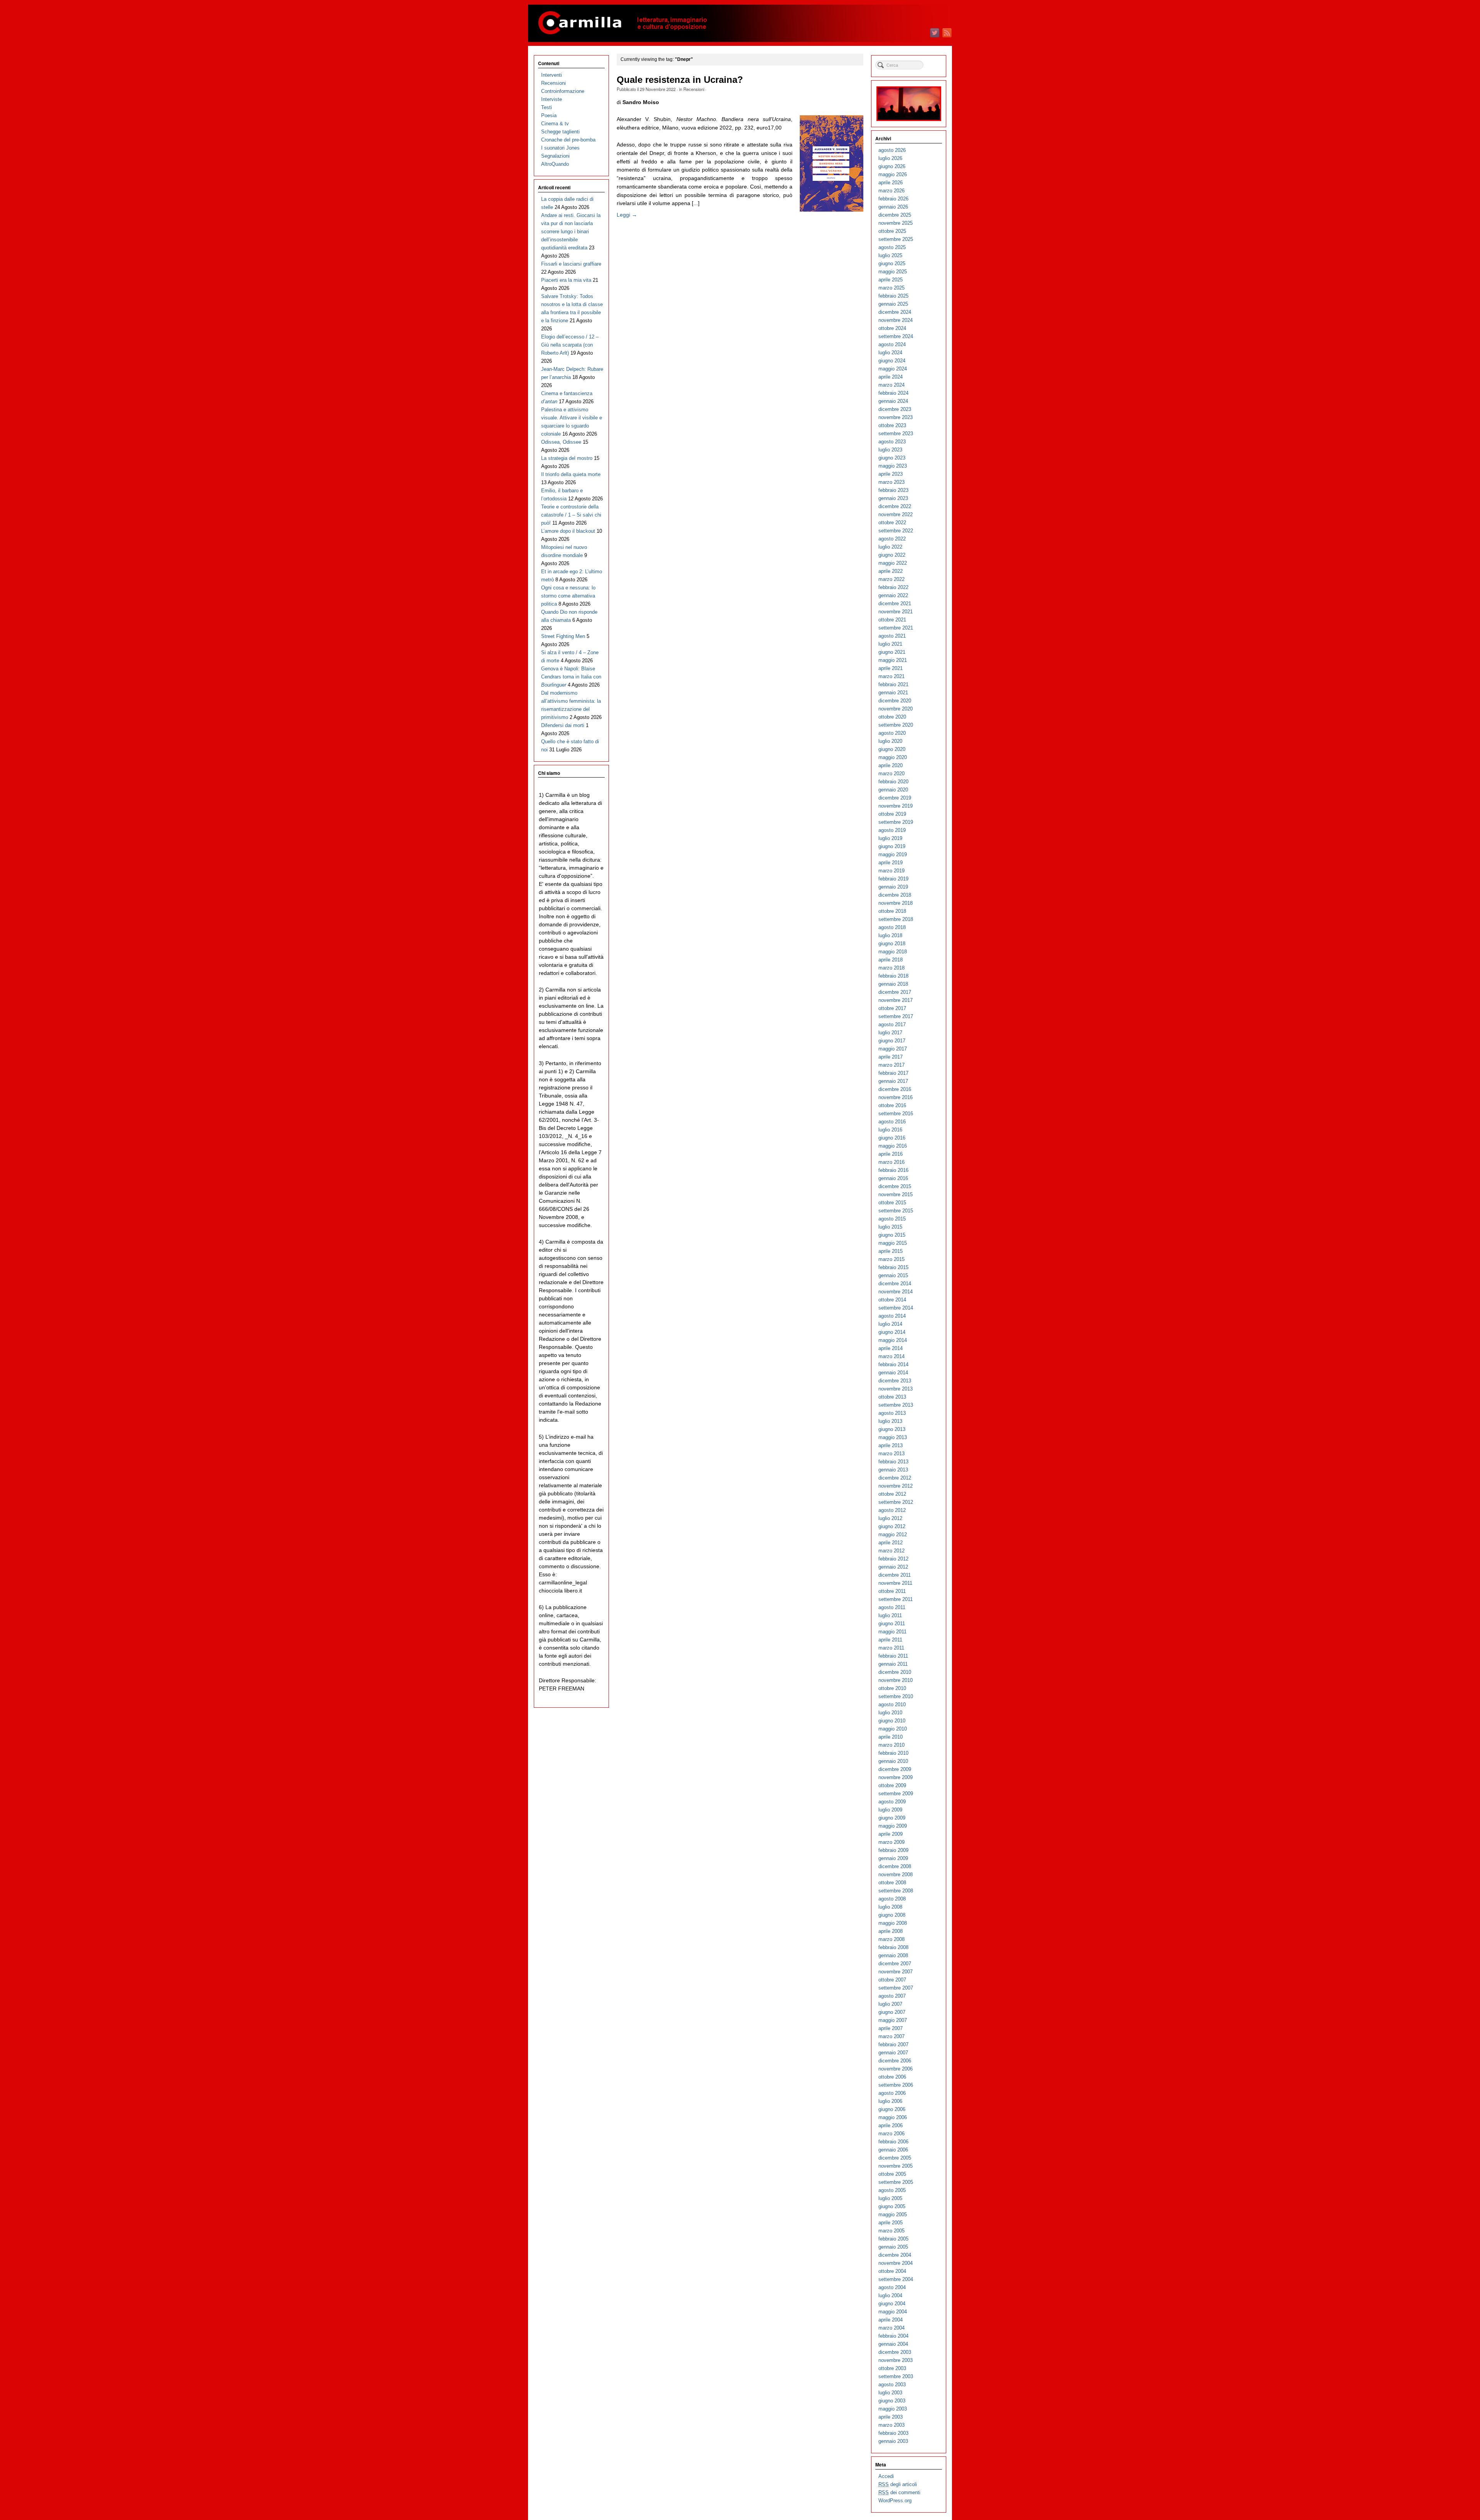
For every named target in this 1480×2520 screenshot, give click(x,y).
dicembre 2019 (895, 798)
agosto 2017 (892, 1024)
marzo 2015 (891, 1259)
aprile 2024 (891, 377)
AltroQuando (555, 164)
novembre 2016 (896, 1097)
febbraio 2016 (893, 1170)
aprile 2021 (891, 668)
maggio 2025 (893, 272)
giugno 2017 (892, 1041)
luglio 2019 (890, 838)
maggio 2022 (893, 563)
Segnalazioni (555, 156)
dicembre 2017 (895, 992)
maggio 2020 (893, 757)
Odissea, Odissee (561, 442)
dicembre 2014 (895, 1284)
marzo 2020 (891, 774)
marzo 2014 (891, 1356)
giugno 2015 (892, 1235)
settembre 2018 (896, 919)
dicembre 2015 (895, 1186)
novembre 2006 (896, 2069)
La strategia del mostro (567, 458)
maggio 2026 (893, 174)
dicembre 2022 (895, 506)
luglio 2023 (890, 450)
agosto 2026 (892, 150)
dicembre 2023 (895, 409)
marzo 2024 (891, 385)
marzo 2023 (891, 482)
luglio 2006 (890, 2101)
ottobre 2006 (892, 2077)
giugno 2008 (892, 1915)
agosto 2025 (892, 247)
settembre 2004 (896, 2279)
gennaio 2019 (893, 887)
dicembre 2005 (895, 2158)
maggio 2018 (893, 952)
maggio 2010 (893, 1729)
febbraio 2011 (893, 1656)
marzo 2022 (891, 579)
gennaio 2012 (893, 1567)
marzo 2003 (891, 2425)
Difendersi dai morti (563, 725)
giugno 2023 (892, 458)
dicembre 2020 (895, 701)
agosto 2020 (892, 733)
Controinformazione (563, 91)
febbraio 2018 (893, 976)
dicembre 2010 (895, 1672)
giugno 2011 (892, 1624)
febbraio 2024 (893, 393)
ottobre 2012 (892, 1494)
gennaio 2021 (893, 693)
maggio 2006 (893, 2117)
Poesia (549, 115)
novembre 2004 (896, 2263)
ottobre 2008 (892, 1883)
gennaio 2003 (893, 2441)
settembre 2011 (896, 1599)
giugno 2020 (892, 749)
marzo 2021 (891, 676)
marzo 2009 (891, 1842)
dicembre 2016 (895, 1089)
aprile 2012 (891, 1543)
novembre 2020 (896, 709)
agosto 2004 (892, 2287)
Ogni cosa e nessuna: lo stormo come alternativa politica (568, 596)
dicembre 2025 (895, 215)
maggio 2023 (893, 466)
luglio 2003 (890, 2393)
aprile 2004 (891, 2320)
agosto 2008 (892, 1899)
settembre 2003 (896, 2376)
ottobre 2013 (892, 1397)
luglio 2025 (890, 255)
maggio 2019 (893, 854)
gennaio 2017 (893, 1081)
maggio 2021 (893, 660)
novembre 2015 (896, 1194)
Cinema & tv (555, 124)
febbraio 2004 (893, 2336)
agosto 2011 (892, 1607)
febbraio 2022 (893, 587)
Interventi (552, 75)
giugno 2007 (892, 2012)
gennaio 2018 (893, 984)
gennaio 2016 (893, 1178)
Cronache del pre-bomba (568, 140)
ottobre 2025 (892, 231)
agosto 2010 (892, 1704)
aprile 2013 (891, 1445)
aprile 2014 (891, 1348)
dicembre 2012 (895, 1478)
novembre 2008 (896, 1874)
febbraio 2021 (893, 684)
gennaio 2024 (893, 401)
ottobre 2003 (892, 2368)
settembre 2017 (896, 1016)
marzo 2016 (891, 1162)
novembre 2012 (896, 1486)
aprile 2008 (891, 1931)
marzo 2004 (891, 2328)
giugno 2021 (892, 652)
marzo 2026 (891, 191)
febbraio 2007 (893, 2044)
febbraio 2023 (893, 490)
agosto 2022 (892, 539)
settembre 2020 (896, 725)
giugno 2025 (892, 263)
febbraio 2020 (893, 782)
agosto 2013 (892, 1413)
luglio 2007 (890, 2004)
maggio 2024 (893, 369)
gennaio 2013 (893, 1470)
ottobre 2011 (892, 1591)
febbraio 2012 (893, 1559)
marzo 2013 (891, 1454)
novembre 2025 (896, 223)
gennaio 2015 (893, 1275)
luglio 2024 (890, 353)
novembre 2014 (896, 1292)
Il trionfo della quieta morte (571, 474)
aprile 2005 (891, 2223)
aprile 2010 (891, 1737)
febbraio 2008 (893, 1947)
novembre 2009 (896, 1777)
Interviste (552, 99)
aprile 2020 (891, 765)
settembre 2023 (896, 433)
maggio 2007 (893, 2020)
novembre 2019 (896, 806)
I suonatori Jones (560, 148)
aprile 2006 (891, 2125)
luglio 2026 (890, 158)
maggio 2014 (893, 1340)
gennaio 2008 (893, 1955)
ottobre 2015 (892, 1203)
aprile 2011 (890, 1640)
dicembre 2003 (895, 2352)
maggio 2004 (893, 2312)
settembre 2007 (896, 1988)
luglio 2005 (890, 2198)
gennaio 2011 (893, 1664)
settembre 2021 (896, 628)
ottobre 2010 (892, 1688)
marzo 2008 (891, 1939)
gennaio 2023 (893, 498)
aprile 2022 (891, 571)
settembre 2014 (896, 1308)
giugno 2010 (892, 1721)
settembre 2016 (896, 1114)
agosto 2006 (892, 2093)
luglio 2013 (890, 1421)
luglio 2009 (890, 1810)
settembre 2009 (896, 1794)
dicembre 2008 (895, 1866)
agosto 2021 (892, 636)
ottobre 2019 (892, 814)
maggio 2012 (893, 1534)
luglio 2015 (890, 1227)
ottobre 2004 (892, 2271)
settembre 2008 (896, 1891)
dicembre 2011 (895, 1575)
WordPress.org (895, 2501)
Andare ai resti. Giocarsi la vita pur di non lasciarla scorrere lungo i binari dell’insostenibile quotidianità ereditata (571, 231)
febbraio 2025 (893, 296)
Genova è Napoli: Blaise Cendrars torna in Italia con (571, 677)
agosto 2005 (892, 2190)
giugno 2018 (892, 944)
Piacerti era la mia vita (566, 280)
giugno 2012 (892, 1526)
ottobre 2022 (892, 523)
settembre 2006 (896, 2085)
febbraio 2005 (893, 2239)
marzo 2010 (891, 1745)
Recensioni (694, 89)
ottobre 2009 (892, 1785)
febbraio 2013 (893, 1462)
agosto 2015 (892, 1219)
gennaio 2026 (893, 207)
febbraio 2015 (893, 1267)
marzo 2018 (891, 968)
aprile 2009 (891, 1834)
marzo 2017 (891, 1065)
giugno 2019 (892, 846)
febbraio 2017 (893, 1073)
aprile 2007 (891, 2028)
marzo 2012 (891, 1551)
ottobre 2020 (892, 717)
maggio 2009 (893, 1826)
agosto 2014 (892, 1316)
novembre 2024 (896, 320)
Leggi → (627, 215)
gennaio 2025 (893, 304)
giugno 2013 (892, 1429)
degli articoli (898, 2484)
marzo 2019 (891, 871)
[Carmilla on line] (740, 23)
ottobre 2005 (892, 2174)
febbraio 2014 (893, 1364)
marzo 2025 (891, 288)
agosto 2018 (892, 927)
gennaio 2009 (893, 1858)
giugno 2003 (892, 2401)
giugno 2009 (892, 1818)
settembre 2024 (896, 336)
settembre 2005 (896, 2182)
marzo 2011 (891, 1648)
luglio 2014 (890, 1324)
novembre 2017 (896, 1000)
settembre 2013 (896, 1405)
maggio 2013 (893, 1437)
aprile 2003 (891, 2417)
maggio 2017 (893, 1049)
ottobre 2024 (892, 328)
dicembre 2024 (895, 312)
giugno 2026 (892, 166)
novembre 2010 (896, 1680)
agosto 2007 (892, 1996)
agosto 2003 (892, 2384)
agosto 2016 (892, 1122)
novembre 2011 (895, 1583)
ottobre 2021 (892, 620)
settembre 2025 (896, 239)
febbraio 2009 (893, 1850)
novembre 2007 (896, 1972)
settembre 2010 (896, 1696)
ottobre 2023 (892, 425)
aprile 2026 (891, 183)
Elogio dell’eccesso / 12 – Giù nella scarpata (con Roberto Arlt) (570, 345)
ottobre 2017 (892, 1008)
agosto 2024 (892, 344)
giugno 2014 (892, 1332)
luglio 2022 (890, 547)
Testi (547, 107)
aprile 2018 (891, 960)
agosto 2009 (892, 1802)
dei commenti (899, 2492)
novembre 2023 (896, 417)
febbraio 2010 (893, 1753)
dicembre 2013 (895, 1381)
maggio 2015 (893, 1243)
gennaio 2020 (893, 790)
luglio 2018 (890, 935)
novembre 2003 (896, 2360)
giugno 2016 (892, 1138)
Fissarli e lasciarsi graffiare (571, 264)
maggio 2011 (892, 1632)
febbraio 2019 (893, 879)
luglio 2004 (890, 2295)
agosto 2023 (892, 442)
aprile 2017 (891, 1057)
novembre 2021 (896, 612)
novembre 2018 (896, 903)
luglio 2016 (890, 1130)
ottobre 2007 (892, 1980)
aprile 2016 (891, 1154)
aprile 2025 (891, 280)
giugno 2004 (892, 2304)
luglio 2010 (890, 1713)
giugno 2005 (892, 2206)
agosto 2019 (892, 830)
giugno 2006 (892, 2109)
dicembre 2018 (895, 895)
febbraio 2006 (893, 2142)
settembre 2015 (896, 1211)
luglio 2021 (890, 644)
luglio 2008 (890, 1907)
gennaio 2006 (893, 2150)
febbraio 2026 (893, 199)
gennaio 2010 (893, 1761)
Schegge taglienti (560, 132)
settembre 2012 (896, 1502)
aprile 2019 (891, 863)
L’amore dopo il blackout (568, 531)
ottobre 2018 (892, 911)
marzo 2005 (891, 2231)
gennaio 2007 (893, 2053)
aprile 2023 (891, 474)
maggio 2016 (893, 1146)
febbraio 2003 (893, 2433)
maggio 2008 (893, 1923)
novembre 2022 (896, 514)
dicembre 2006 (895, 2061)
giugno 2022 (892, 555)
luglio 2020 (890, 741)
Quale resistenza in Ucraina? (680, 80)
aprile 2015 (891, 1251)
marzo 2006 (891, 2134)
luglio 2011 (890, 1615)
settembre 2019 (896, 822)
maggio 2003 (893, 2409)
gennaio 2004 (893, 2344)
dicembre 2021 (895, 603)
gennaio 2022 (893, 595)
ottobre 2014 (892, 1300)
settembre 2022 (896, 531)
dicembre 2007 (895, 1964)
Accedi (886, 2476)
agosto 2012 (892, 1510)
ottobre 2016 (892, 1105)
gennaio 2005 (893, 2247)
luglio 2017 (890, 1033)
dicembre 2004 (895, 2255)
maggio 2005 (893, 2214)
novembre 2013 (896, 1389)
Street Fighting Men (563, 636)
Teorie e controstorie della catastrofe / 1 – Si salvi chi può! (571, 515)
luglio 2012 (890, 1518)
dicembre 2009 (895, 1769)
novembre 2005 (896, 2166)
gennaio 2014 (893, 1373)
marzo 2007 (891, 2036)
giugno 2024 (892, 361)
